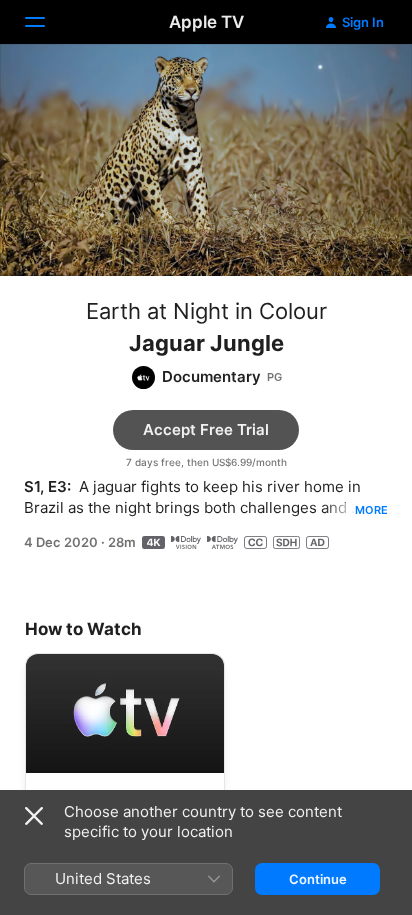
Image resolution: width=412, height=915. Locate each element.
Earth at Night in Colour (206, 311)
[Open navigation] (47, 22)
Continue (318, 879)
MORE (371, 510)
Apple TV (206, 22)
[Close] (34, 816)
